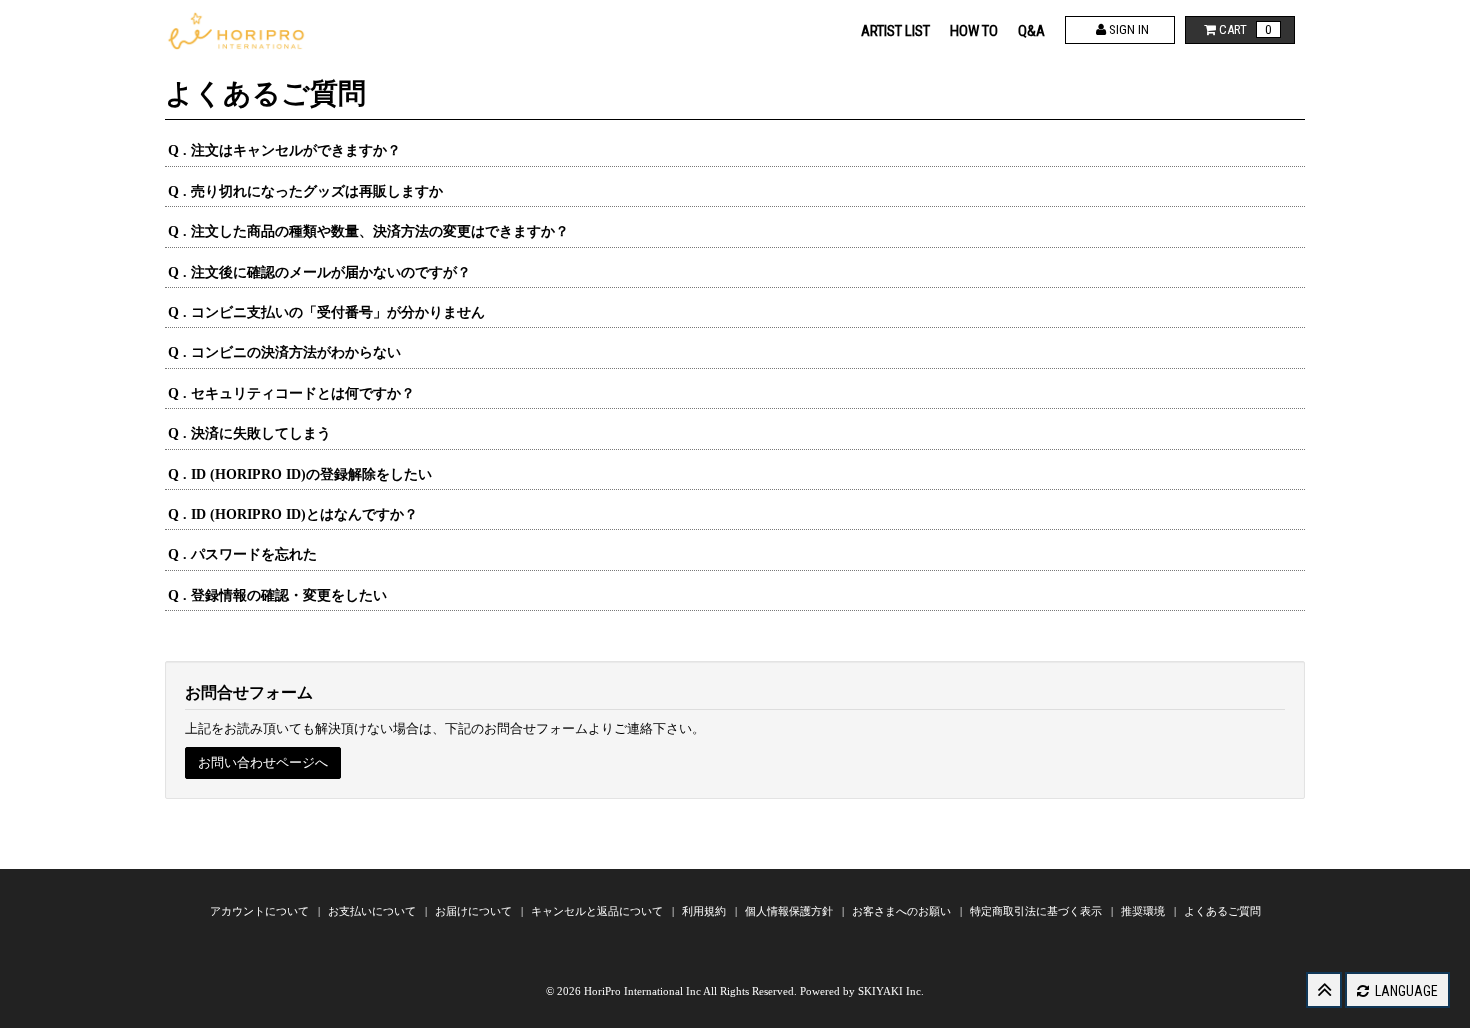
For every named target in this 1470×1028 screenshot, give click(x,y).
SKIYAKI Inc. (891, 991)
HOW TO (974, 31)
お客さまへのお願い (903, 911)
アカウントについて (261, 911)
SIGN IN (1127, 29)
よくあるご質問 (1222, 911)
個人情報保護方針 (790, 911)
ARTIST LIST (895, 31)
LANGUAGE (1405, 991)
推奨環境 (1144, 911)
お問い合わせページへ (263, 762)
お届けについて (475, 911)
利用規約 (705, 911)
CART (1244, 29)
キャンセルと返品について (598, 911)
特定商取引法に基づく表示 (1037, 911)
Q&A (1031, 31)
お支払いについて (373, 911)
